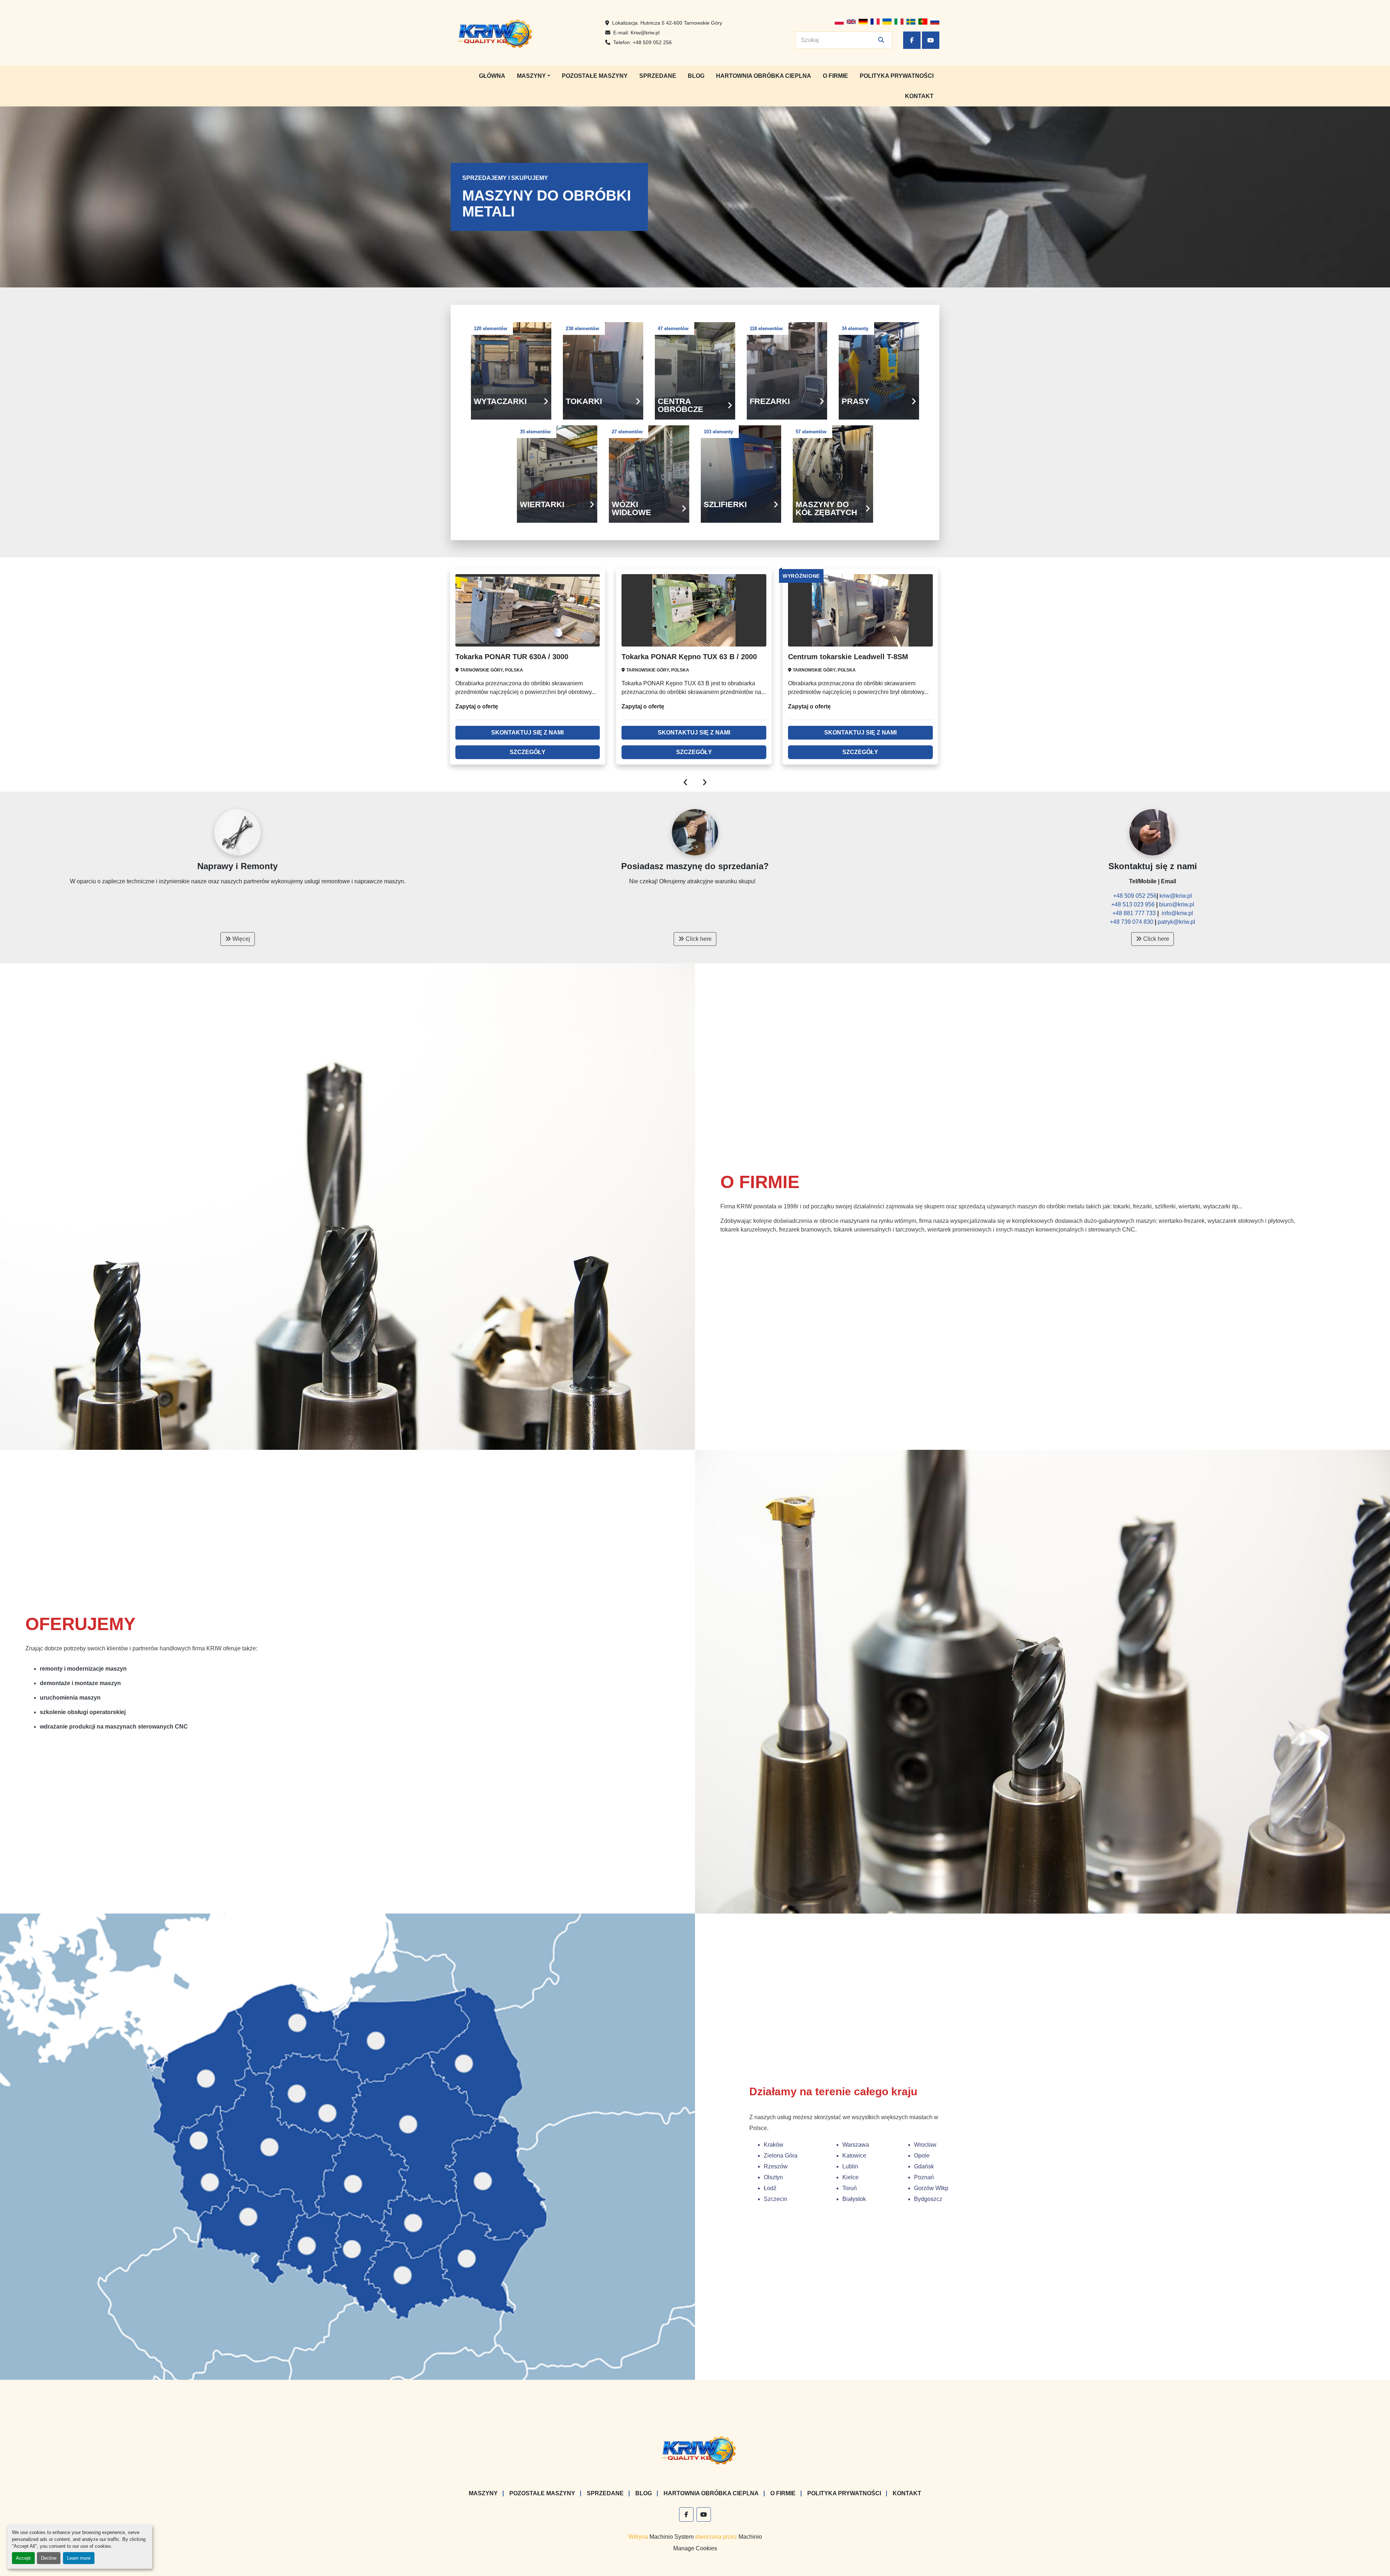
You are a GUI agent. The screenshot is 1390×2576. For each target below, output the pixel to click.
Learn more (79, 2558)
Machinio (750, 2537)
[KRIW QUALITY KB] (695, 2449)
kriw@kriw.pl (1176, 896)
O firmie (835, 76)
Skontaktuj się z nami (528, 733)
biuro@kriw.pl (1177, 904)
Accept (23, 2558)
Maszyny (531, 76)
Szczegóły (528, 752)
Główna (492, 76)
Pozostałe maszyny (595, 76)
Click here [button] (698, 939)
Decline (49, 2558)
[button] (534, 76)
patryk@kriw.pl (1176, 922)
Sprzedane (658, 76)
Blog (696, 76)
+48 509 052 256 (652, 42)
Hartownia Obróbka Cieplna (764, 76)
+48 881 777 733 (1135, 913)
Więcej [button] (241, 939)
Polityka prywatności (897, 76)
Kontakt (919, 96)
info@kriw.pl (1177, 913)
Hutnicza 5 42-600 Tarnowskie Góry (681, 23)
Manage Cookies (695, 2548)
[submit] (881, 40)
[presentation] (685, 781)
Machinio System (671, 2537)
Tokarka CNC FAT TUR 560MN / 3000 (850, 657)
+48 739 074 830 (1132, 922)
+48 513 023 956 (1134, 904)
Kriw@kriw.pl (645, 33)
